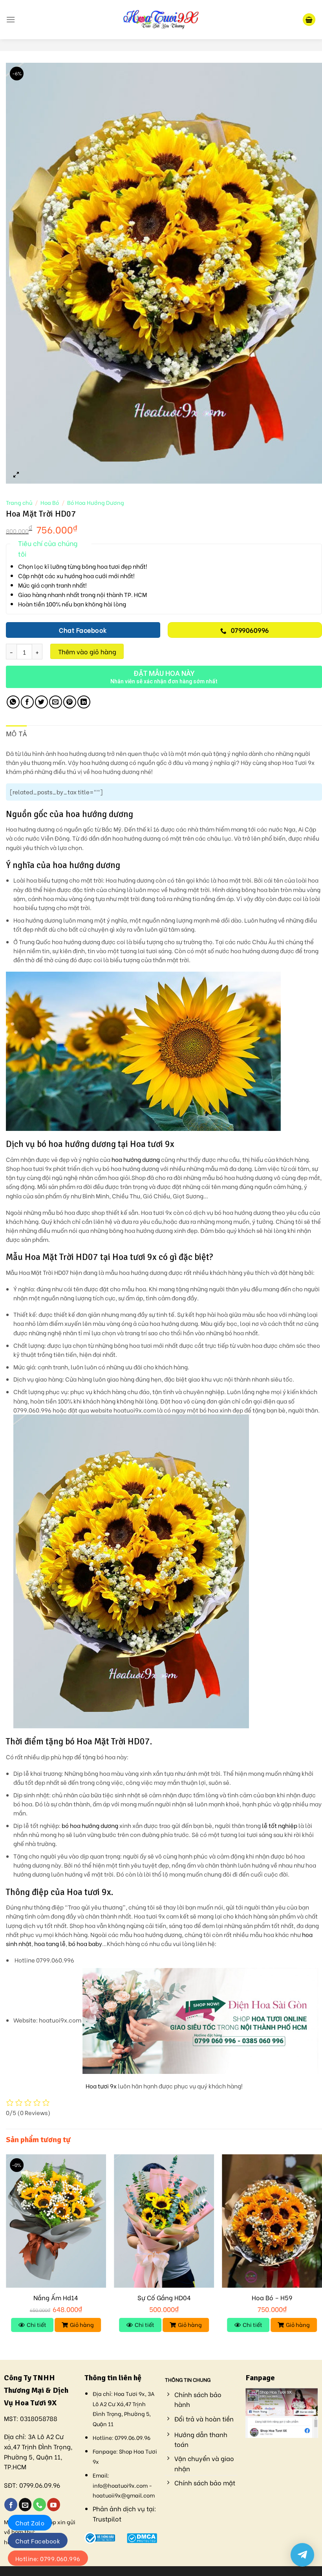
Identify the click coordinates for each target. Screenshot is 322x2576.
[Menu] (11, 19)
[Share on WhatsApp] (13, 702)
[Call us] (39, 2505)
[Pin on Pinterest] (70, 702)
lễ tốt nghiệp (280, 1825)
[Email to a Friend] (56, 702)
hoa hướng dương (136, 1159)
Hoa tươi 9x (101, 2086)
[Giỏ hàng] (309, 20)
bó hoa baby (85, 1943)
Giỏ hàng (82, 2324)
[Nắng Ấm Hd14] (56, 2221)
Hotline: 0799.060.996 (48, 2558)
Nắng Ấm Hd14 (56, 2298)
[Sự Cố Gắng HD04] (164, 2221)
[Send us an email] (25, 2505)
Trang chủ (19, 502)
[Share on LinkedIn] (84, 702)
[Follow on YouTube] (54, 2505)
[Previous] (6, 2250)
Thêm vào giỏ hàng (87, 651)
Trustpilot (107, 2519)
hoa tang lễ (50, 1943)
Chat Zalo (30, 2523)
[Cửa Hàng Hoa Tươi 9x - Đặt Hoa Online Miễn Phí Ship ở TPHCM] (161, 20)
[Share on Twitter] (41, 702)
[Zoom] (16, 474)
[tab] (16, 734)
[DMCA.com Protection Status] (142, 2537)
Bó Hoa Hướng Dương (96, 502)
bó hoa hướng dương (90, 1825)
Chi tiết (37, 2324)
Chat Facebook (38, 2541)
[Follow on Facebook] (11, 2505)
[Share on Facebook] (27, 702)
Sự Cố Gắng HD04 (164, 2298)
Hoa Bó (50, 502)
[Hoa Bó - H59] (272, 2221)
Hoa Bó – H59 (272, 2298)
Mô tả (16, 734)
